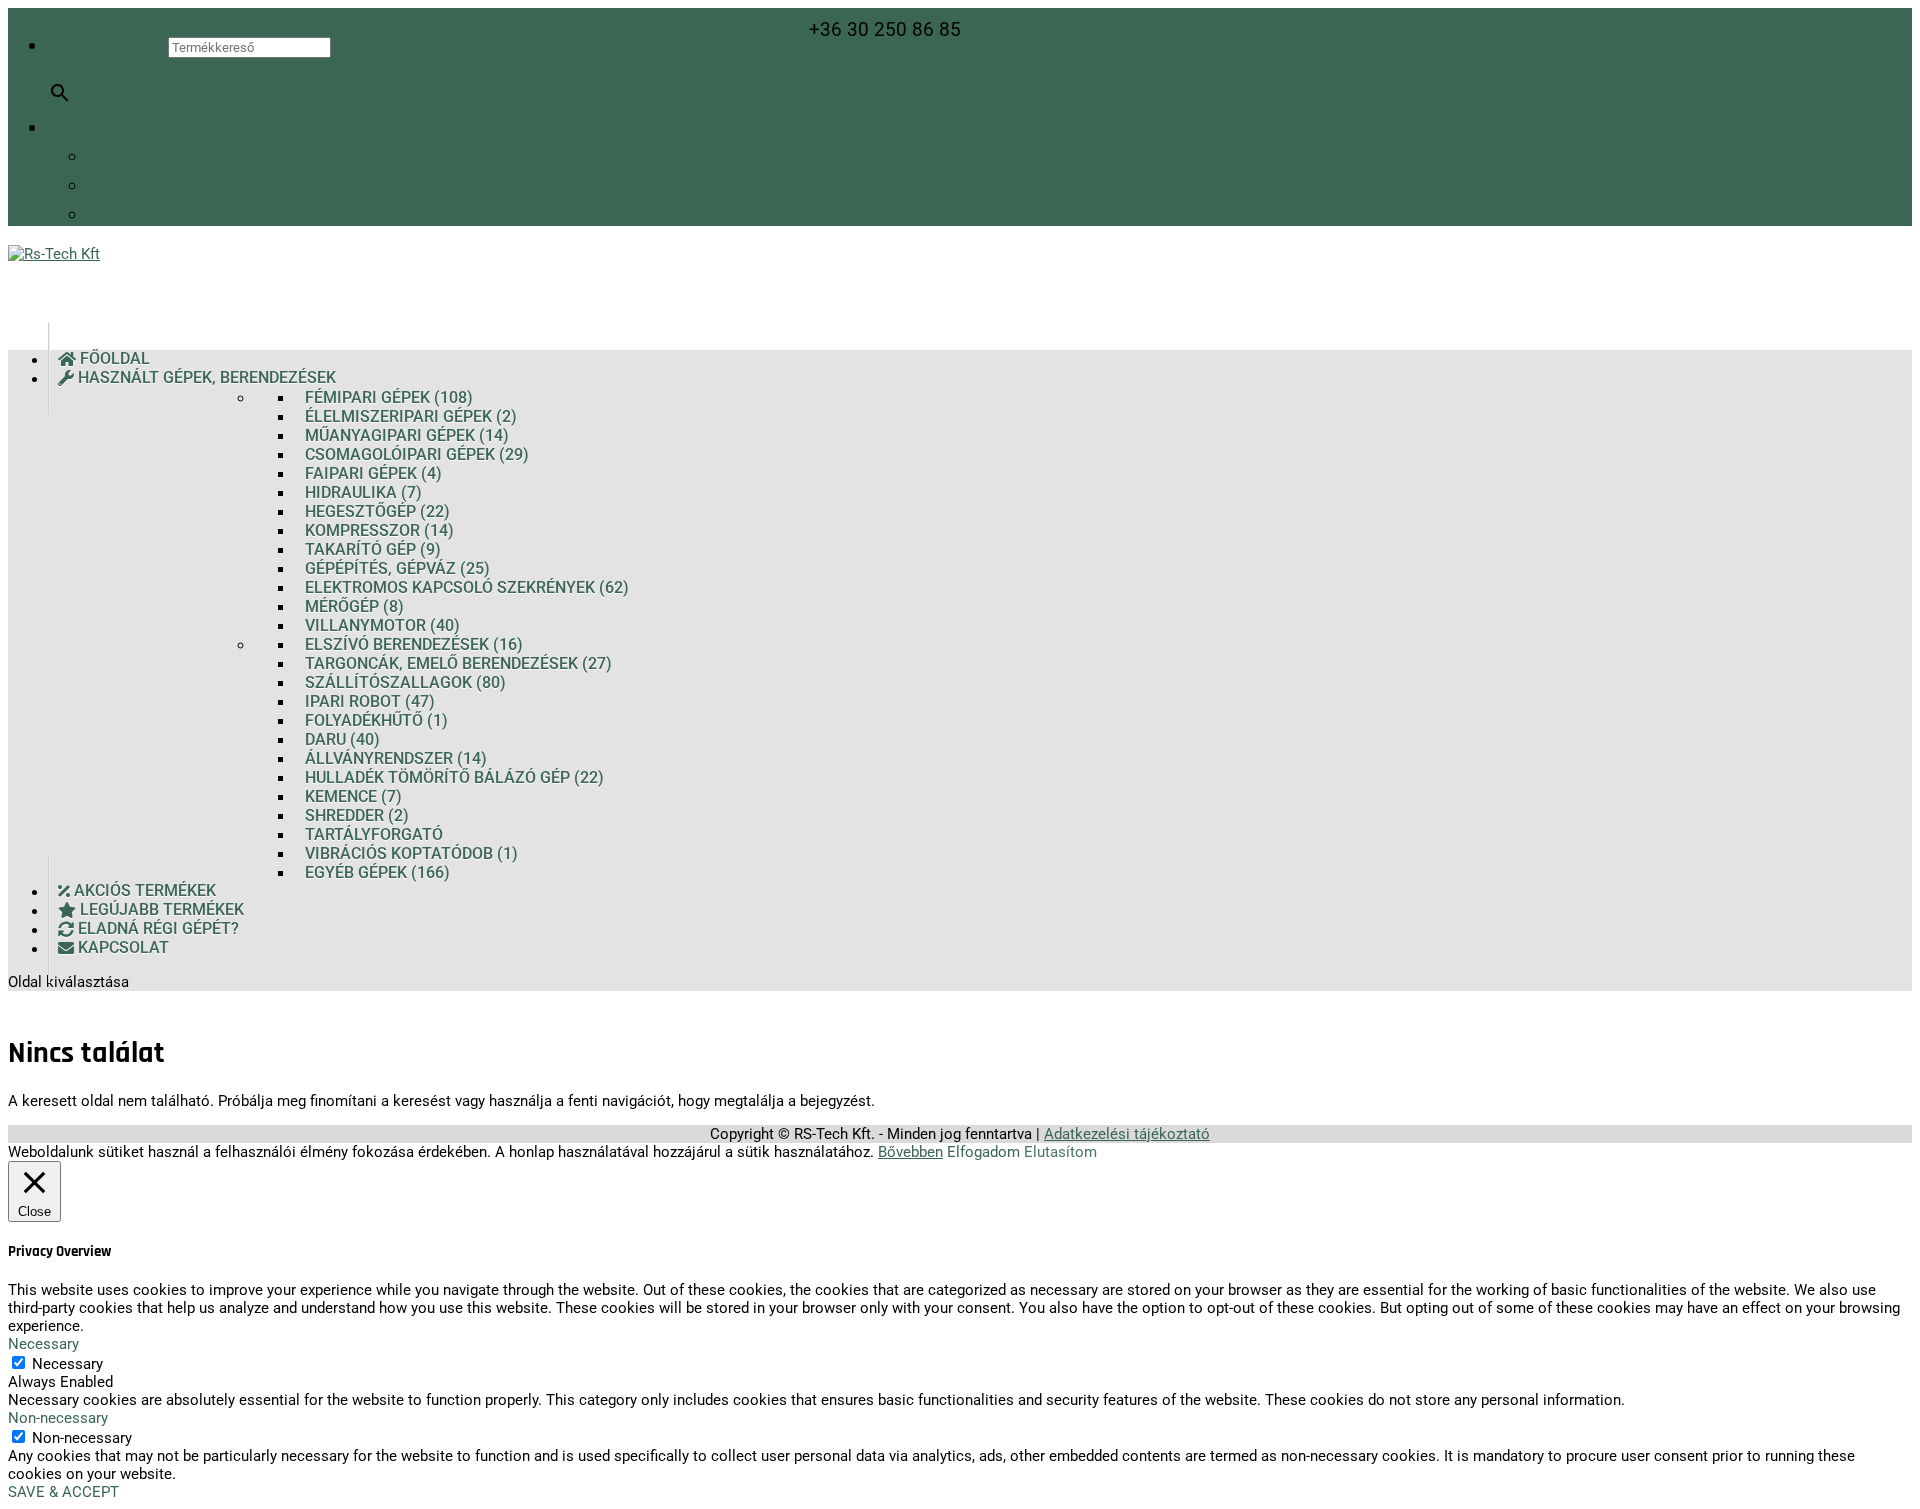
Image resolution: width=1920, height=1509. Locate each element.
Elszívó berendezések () (414, 644)
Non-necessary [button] (58, 1418)
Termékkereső (108, 45)
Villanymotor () (382, 625)
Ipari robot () (370, 701)
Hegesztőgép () (377, 511)
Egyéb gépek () (377, 872)
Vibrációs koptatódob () (411, 853)
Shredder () (357, 815)
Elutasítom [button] (1060, 1152)
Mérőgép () (354, 606)
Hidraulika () (363, 492)
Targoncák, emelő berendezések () (458, 663)
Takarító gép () (373, 549)
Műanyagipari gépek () (407, 435)
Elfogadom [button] (983, 1152)
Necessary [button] (43, 1344)
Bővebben (910, 1152)
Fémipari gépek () (389, 397)
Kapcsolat (121, 948)
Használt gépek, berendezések (205, 378)
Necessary (67, 1364)
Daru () (342, 739)
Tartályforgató (374, 834)
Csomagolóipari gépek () (417, 454)
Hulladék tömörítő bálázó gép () (454, 777)
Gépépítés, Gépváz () (397, 568)
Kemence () (353, 796)
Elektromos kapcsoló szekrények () (467, 587)
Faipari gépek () (373, 473)
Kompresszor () (379, 530)
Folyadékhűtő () (376, 720)
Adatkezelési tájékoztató (1127, 1134)
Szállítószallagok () (405, 682)
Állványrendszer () (396, 758)
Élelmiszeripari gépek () (411, 416)
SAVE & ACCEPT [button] (63, 1492)
